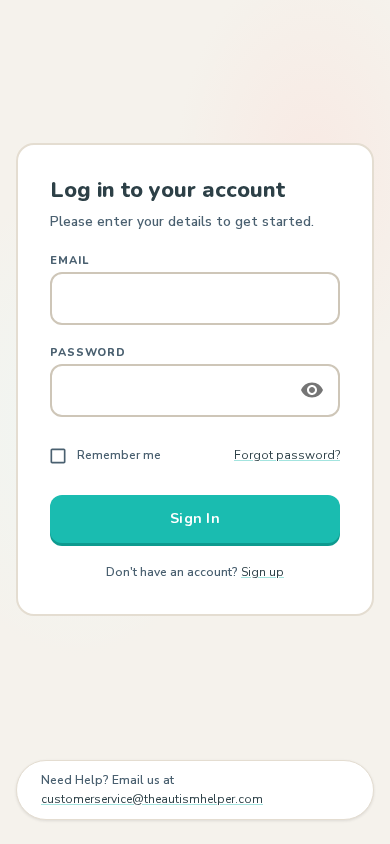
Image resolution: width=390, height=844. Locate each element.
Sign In (195, 518)
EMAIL (69, 260)
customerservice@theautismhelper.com (152, 799)
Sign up (262, 572)
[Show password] (312, 390)
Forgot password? (287, 455)
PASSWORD (88, 352)
